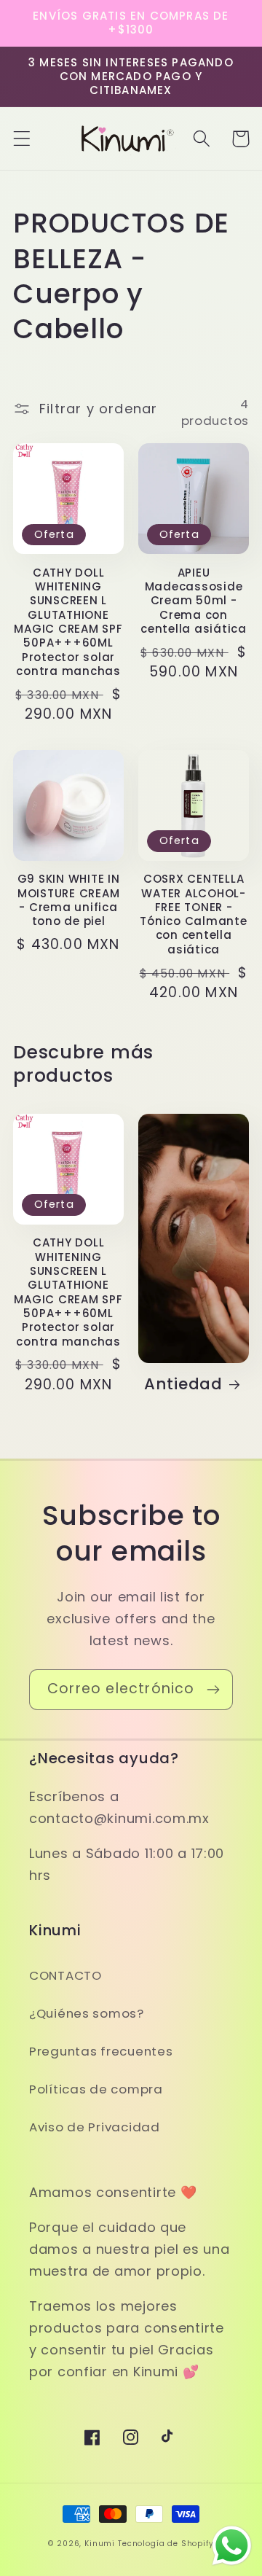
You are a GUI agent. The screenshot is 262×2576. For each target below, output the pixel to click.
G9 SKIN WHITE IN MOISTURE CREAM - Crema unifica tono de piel (69, 900)
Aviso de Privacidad (95, 2127)
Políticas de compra (96, 2089)
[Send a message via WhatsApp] (232, 2546)
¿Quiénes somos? (87, 2013)
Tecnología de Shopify (166, 2544)
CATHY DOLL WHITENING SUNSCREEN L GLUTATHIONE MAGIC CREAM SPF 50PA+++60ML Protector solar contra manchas (68, 622)
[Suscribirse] (213, 1690)
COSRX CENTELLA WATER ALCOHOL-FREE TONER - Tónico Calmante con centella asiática (193, 914)
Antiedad (183, 1384)
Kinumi (100, 2544)
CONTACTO (65, 1975)
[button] (22, 139)
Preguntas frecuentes (101, 2051)
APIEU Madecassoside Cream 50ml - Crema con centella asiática (194, 601)
